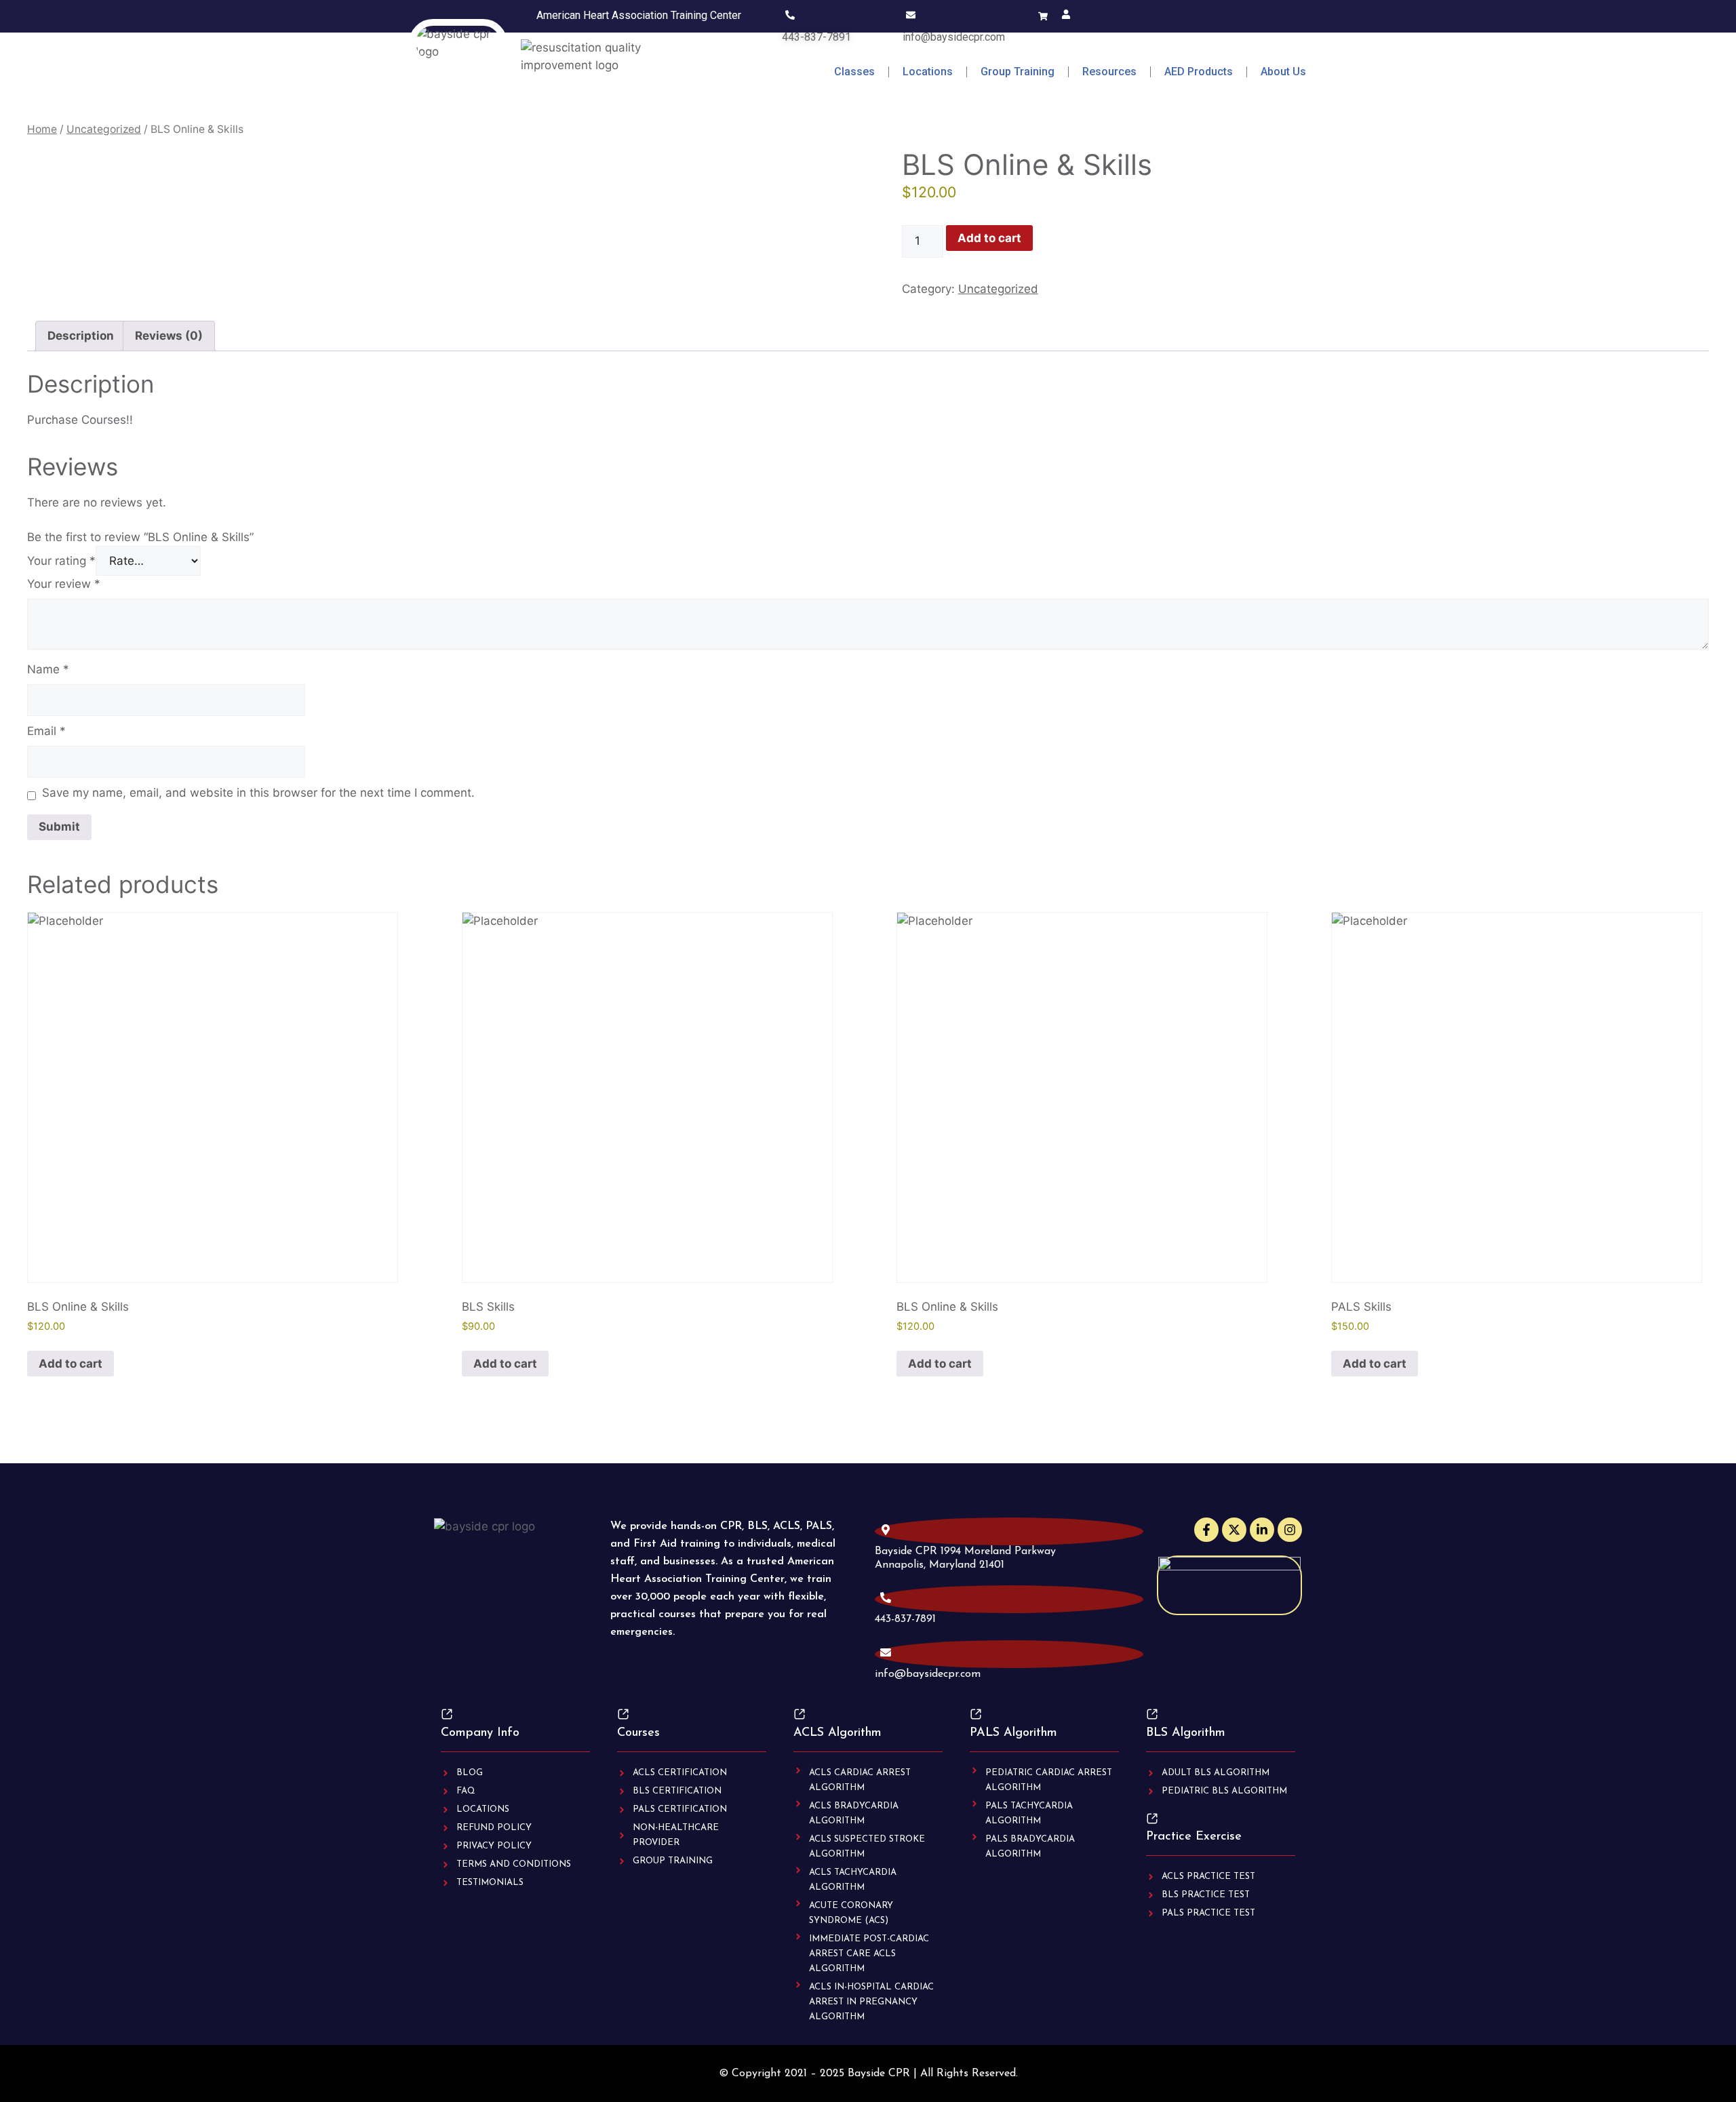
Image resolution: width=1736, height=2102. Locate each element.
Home (42, 129)
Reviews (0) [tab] (169, 336)
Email (46, 731)
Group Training (1018, 72)
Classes (854, 72)
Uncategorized (104, 129)
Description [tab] (81, 336)
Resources (1109, 72)
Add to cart (989, 238)
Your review (64, 584)
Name (48, 669)
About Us (1283, 72)
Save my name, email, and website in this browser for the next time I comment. (258, 793)
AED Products (1199, 72)
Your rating (61, 561)
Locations (928, 72)
